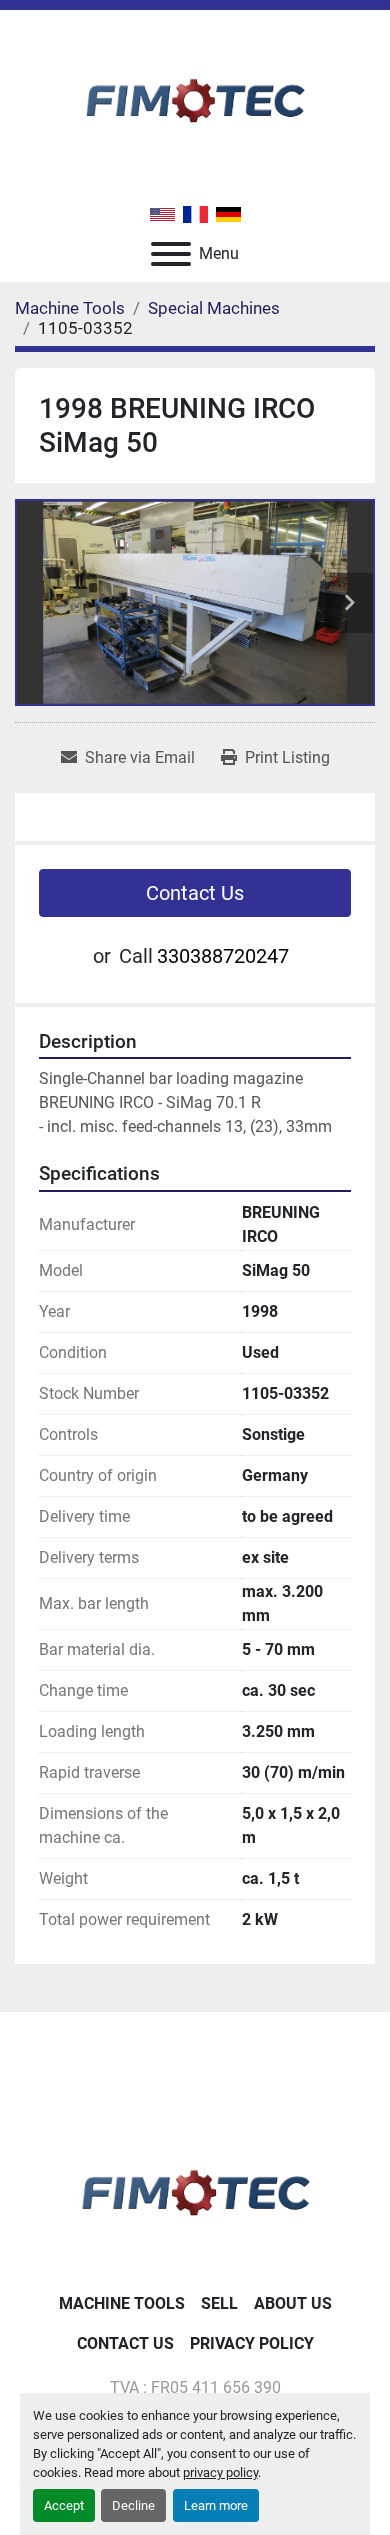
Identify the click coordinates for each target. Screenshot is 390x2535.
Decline (133, 2505)
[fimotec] (195, 2188)
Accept (64, 2505)
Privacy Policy (252, 2343)
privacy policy (220, 2472)
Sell (219, 2303)
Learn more (216, 2505)
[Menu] (171, 254)
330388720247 (223, 956)
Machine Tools (122, 2303)
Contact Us (195, 893)
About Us (293, 2303)
